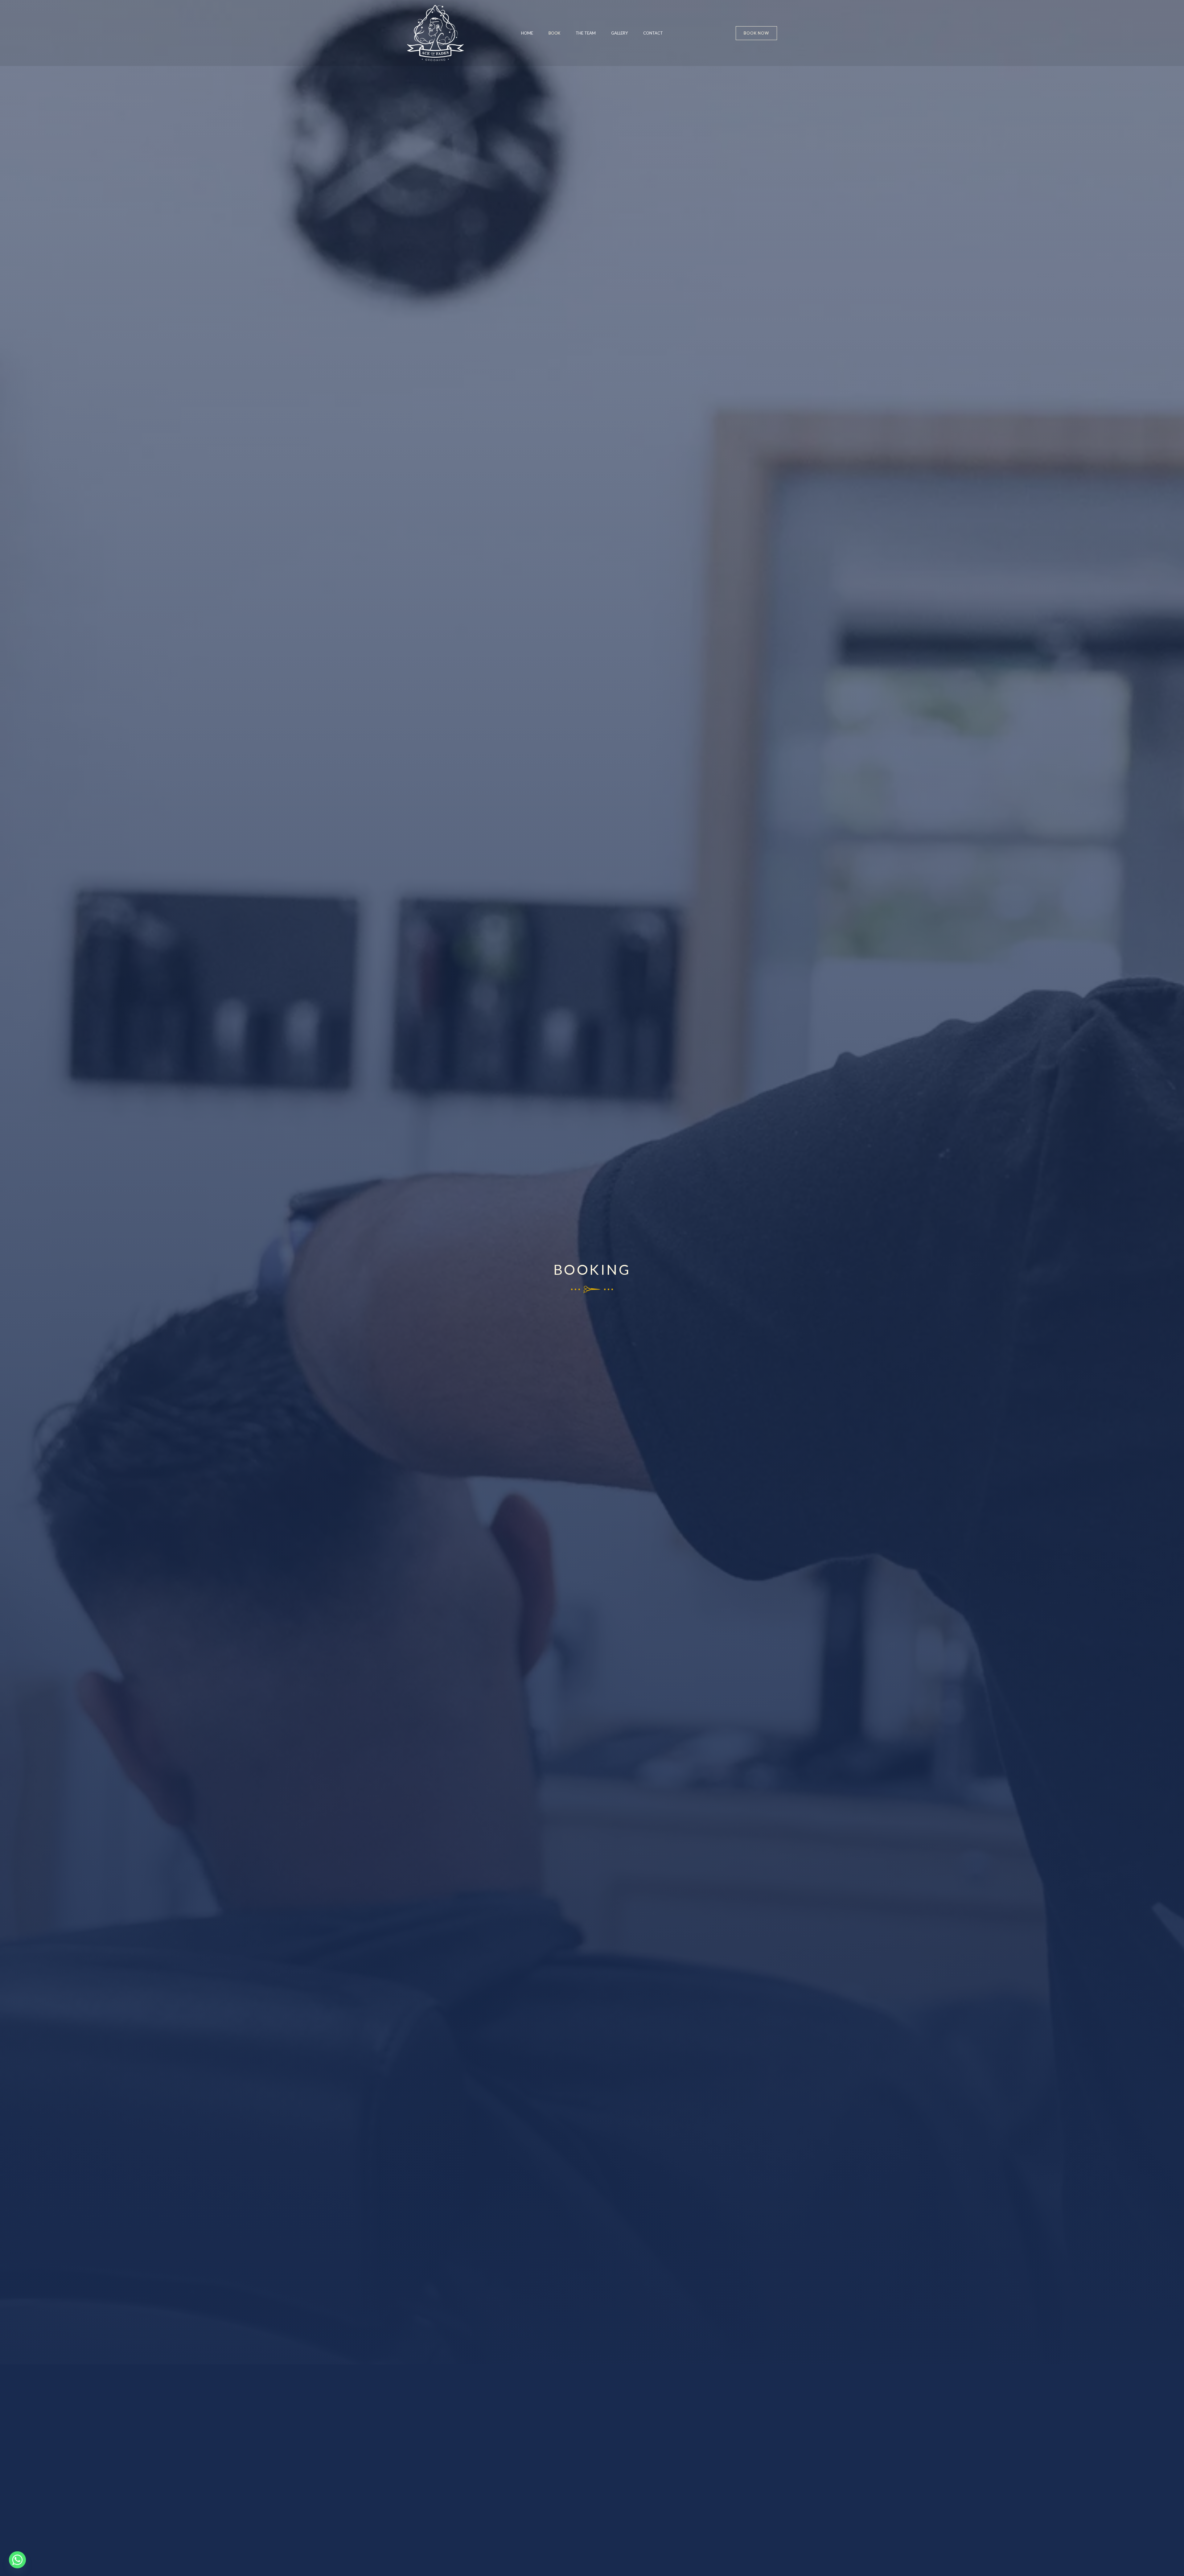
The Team (586, 33)
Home (527, 33)
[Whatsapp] (17, 2560)
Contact (653, 33)
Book (554, 33)
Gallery (619, 33)
